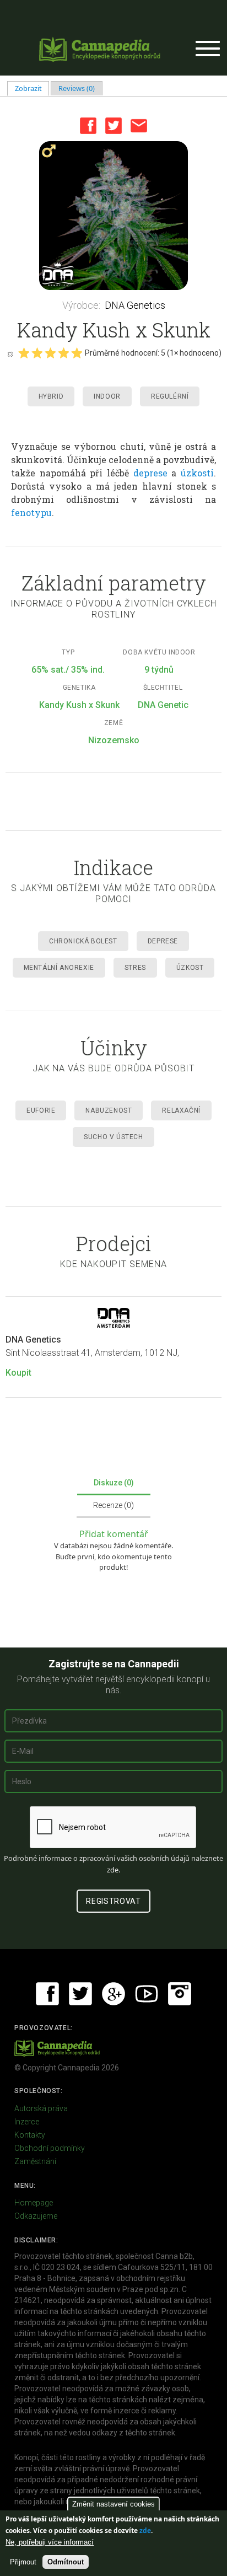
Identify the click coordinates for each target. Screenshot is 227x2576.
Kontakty (30, 2135)
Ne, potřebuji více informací (50, 2542)
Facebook (88, 126)
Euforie (41, 1110)
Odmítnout (66, 2562)
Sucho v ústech (113, 1137)
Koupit (18, 1373)
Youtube (147, 1994)
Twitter (113, 126)
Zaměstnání (35, 2161)
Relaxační (181, 1110)
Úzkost (190, 968)
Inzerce (27, 2122)
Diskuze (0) (114, 1483)
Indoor (107, 396)
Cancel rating (10, 353)
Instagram (180, 1994)
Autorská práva (41, 2108)
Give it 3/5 (50, 353)
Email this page (139, 126)
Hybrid (51, 396)
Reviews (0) (77, 88)
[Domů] (100, 49)
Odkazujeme (36, 2216)
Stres (135, 968)
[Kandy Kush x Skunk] (113, 216)
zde (145, 2531)
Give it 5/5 (77, 353)
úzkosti (197, 473)
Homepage (34, 2203)
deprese (150, 473)
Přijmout (23, 2562)
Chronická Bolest (83, 941)
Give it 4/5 (63, 353)
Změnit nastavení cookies (113, 2504)
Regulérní (170, 396)
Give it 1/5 (24, 353)
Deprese (163, 941)
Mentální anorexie (59, 968)
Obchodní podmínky (50, 2148)
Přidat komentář (114, 1534)
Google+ (113, 1994)
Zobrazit (32, 88)
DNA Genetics (135, 305)
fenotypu (31, 512)
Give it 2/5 (37, 353)
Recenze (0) (113, 1505)
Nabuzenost (109, 1110)
